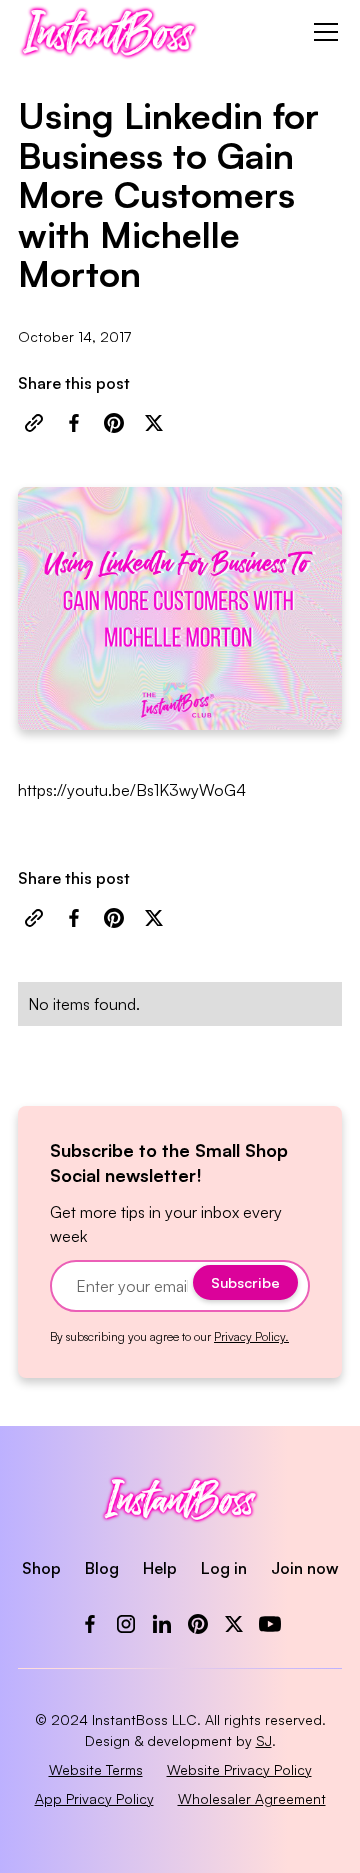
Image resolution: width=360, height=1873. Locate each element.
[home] (108, 32)
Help (160, 1568)
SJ (264, 1740)
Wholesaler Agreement (252, 1798)
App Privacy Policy (94, 1798)
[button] (322, 32)
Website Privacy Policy (239, 1769)
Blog (102, 1568)
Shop (41, 1568)
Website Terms (96, 1769)
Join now (305, 1568)
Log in (224, 1568)
